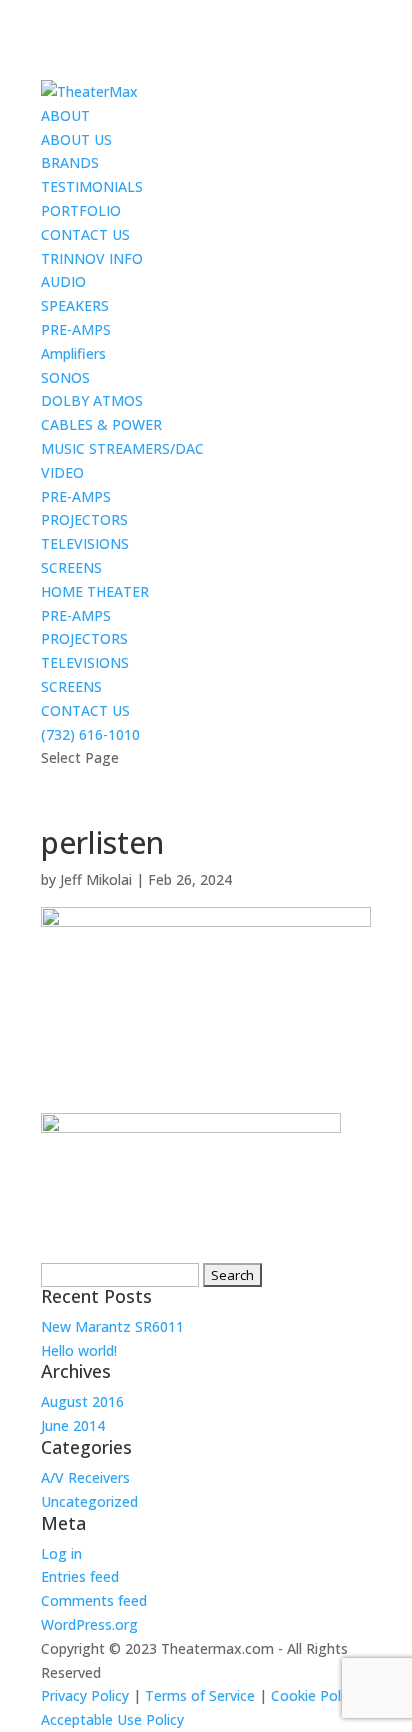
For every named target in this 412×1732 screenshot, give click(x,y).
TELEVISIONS (85, 543)
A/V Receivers (85, 1477)
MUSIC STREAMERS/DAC (122, 448)
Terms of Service (200, 1695)
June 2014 (73, 1425)
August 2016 (82, 1401)
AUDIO (63, 281)
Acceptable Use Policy (112, 1719)
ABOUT (65, 115)
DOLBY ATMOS (92, 400)
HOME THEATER (95, 591)
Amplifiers (73, 353)
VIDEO (62, 472)
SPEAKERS (75, 305)
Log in (61, 1553)
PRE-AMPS (76, 329)
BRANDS (70, 162)
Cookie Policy (314, 1695)
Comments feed (94, 1600)
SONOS (65, 377)
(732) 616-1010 (90, 734)
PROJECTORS (84, 519)
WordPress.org (89, 1624)
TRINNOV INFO (92, 258)
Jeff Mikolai (96, 879)
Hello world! (79, 1350)
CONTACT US (85, 234)
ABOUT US (76, 139)
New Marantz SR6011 (112, 1326)
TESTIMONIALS (92, 186)
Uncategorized (89, 1501)
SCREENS (71, 567)
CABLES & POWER (101, 424)
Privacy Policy (85, 1695)
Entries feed (80, 1576)
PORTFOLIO (81, 210)
